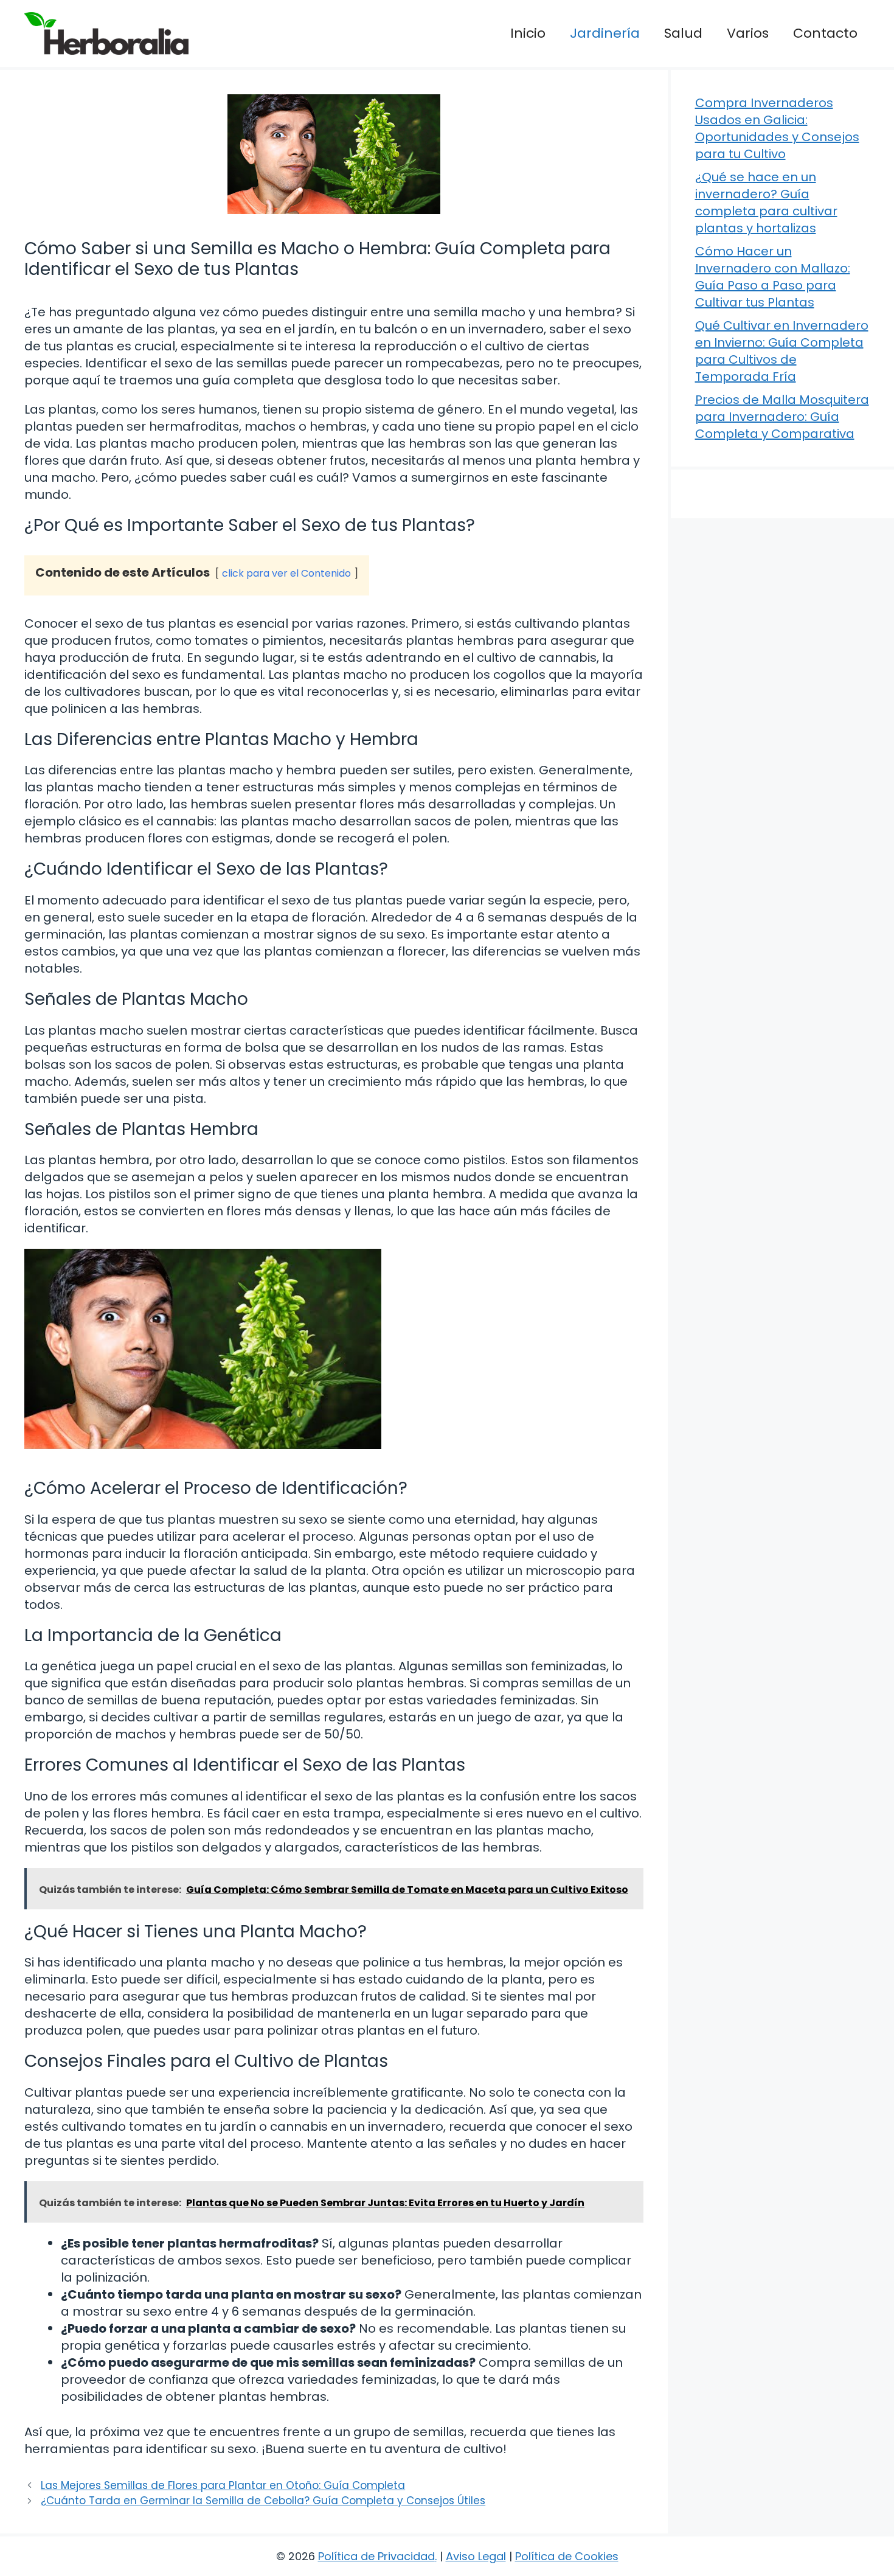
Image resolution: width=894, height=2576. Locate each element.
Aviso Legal (476, 2556)
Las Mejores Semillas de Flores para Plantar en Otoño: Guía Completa (223, 2485)
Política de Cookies (567, 2556)
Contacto (825, 33)
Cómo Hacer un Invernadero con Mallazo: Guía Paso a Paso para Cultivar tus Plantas (773, 277)
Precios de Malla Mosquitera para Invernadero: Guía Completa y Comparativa (782, 417)
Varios (748, 33)
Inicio (528, 33)
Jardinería (605, 33)
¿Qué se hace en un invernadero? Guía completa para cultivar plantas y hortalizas (766, 203)
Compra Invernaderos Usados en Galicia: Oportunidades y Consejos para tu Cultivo (777, 128)
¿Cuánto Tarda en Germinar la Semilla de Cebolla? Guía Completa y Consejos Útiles (263, 2501)
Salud (683, 33)
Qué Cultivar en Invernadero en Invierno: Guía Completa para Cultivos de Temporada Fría (782, 351)
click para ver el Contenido (286, 573)
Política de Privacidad (376, 2556)
